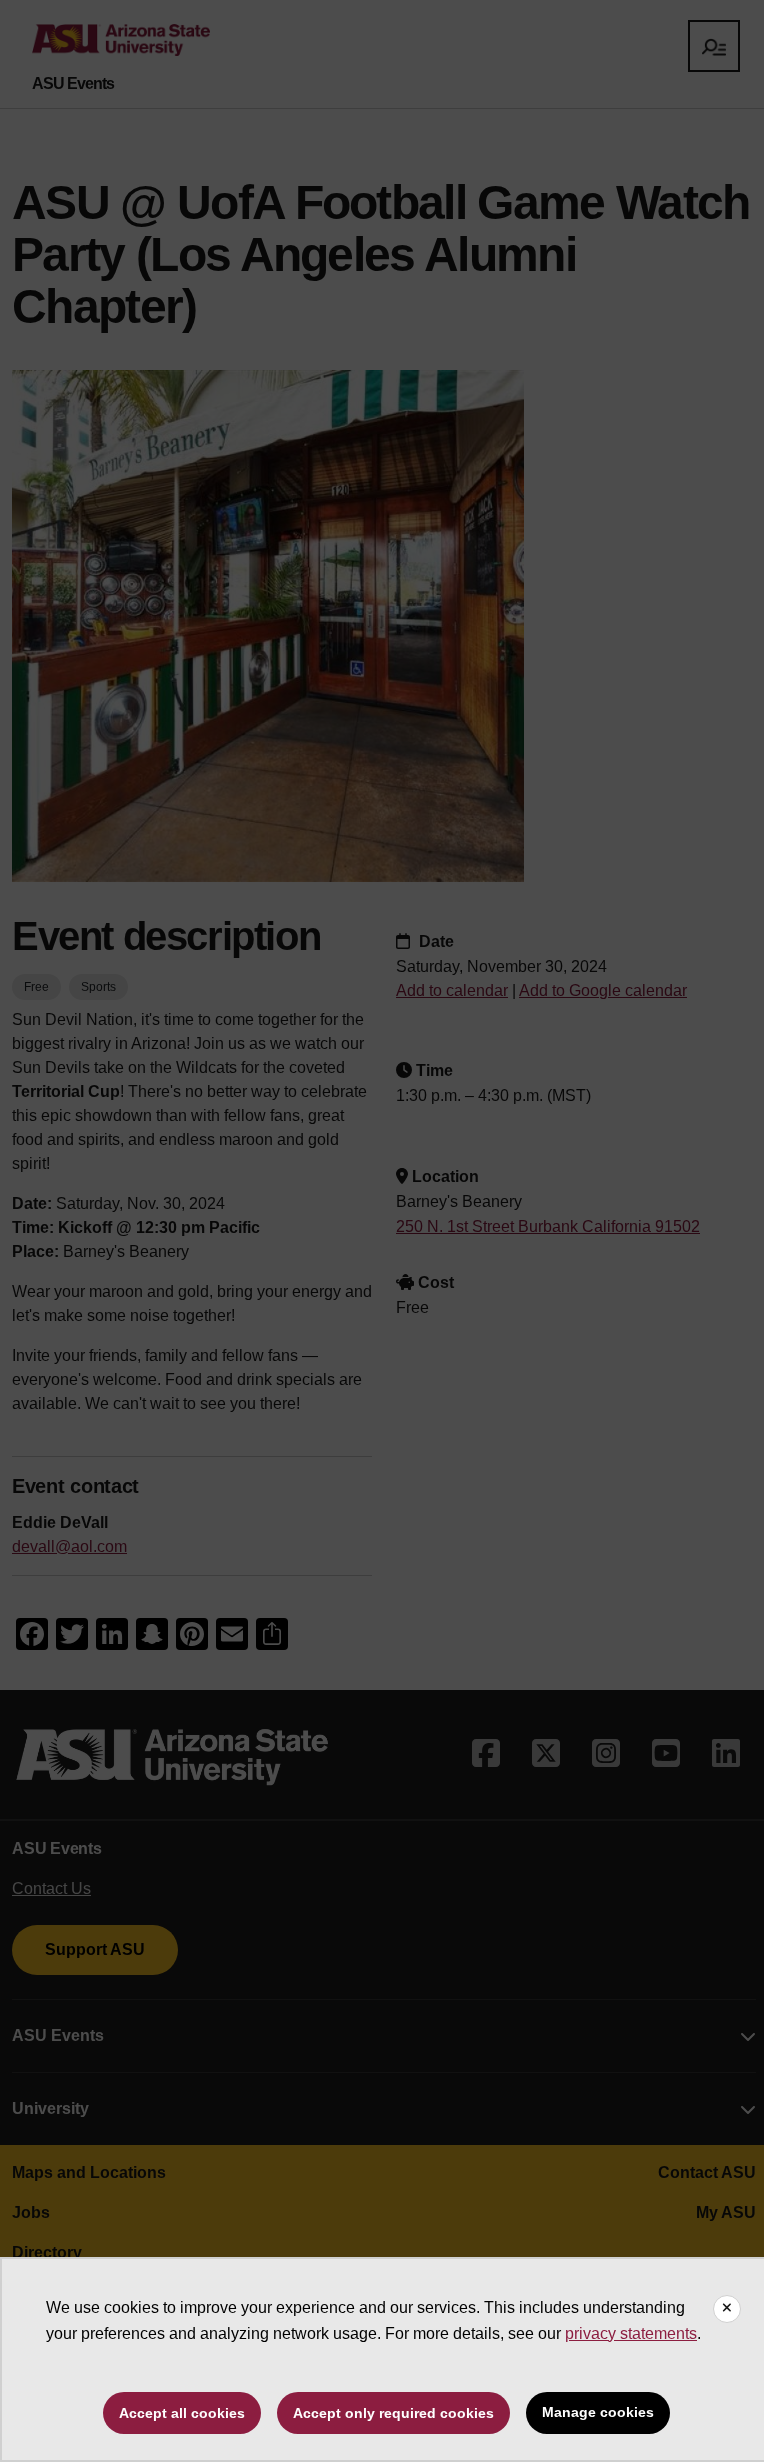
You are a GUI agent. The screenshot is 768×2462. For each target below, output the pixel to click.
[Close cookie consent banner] (727, 2309)
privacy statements (631, 2333)
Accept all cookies (182, 2413)
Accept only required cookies (393, 2413)
